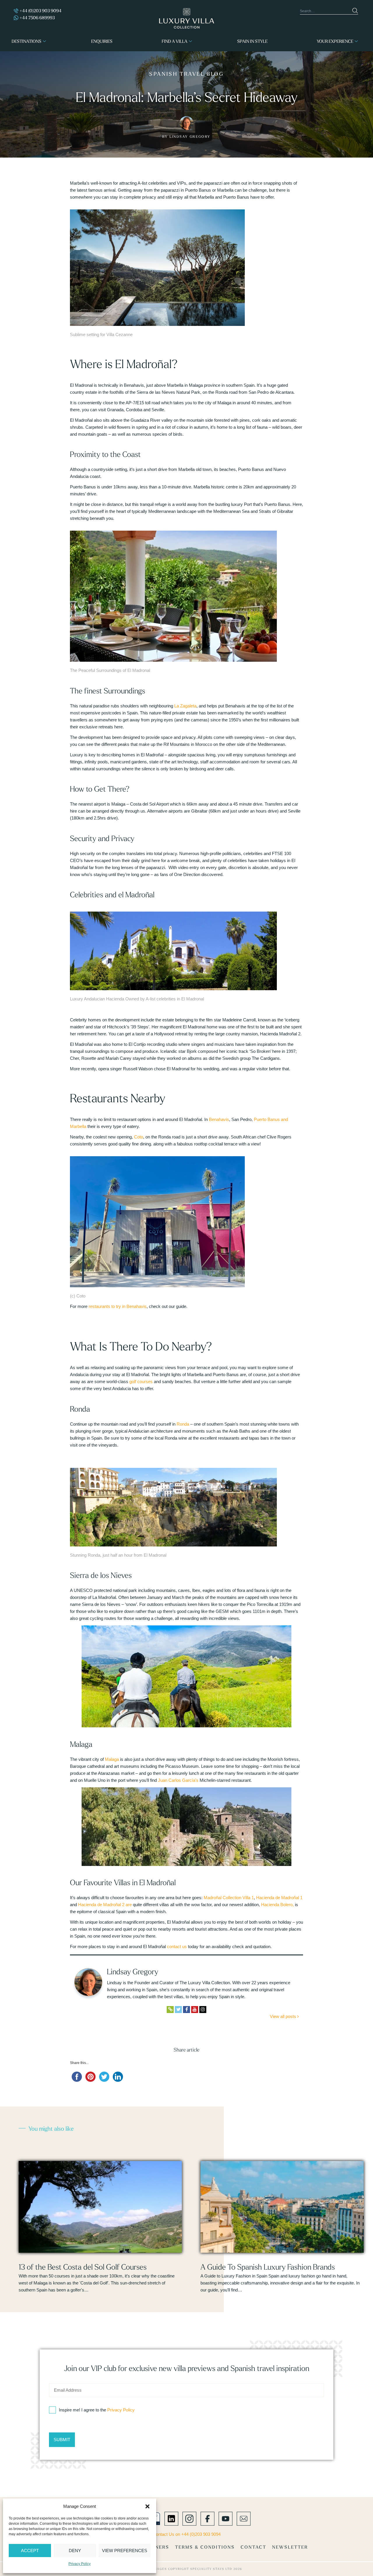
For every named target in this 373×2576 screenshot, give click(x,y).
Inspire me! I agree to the (97, 2410)
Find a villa (175, 41)
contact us (177, 1946)
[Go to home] (187, 18)
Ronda (183, 1424)
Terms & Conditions (205, 2547)
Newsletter (290, 2547)
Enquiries (102, 41)
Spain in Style (252, 41)
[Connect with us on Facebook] (207, 2518)
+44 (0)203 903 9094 (41, 11)
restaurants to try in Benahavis (118, 1306)
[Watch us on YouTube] (226, 2518)
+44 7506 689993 (37, 18)
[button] (147, 2506)
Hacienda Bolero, (277, 1905)
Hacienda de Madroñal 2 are (105, 1905)
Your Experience (335, 41)
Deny (75, 2551)
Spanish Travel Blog (186, 74)
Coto (139, 1137)
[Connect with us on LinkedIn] (171, 2518)
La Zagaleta (185, 706)
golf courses (141, 1381)
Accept (30, 2551)
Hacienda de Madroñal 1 (279, 1898)
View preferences (125, 2551)
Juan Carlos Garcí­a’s (178, 1780)
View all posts (284, 2016)
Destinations (27, 41)
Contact (254, 2547)
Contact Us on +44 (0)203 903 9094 (187, 2534)
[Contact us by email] (244, 2518)
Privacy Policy (80, 2564)
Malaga (112, 1759)
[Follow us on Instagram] (189, 2518)
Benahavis (219, 1119)
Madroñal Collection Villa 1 (229, 1898)
